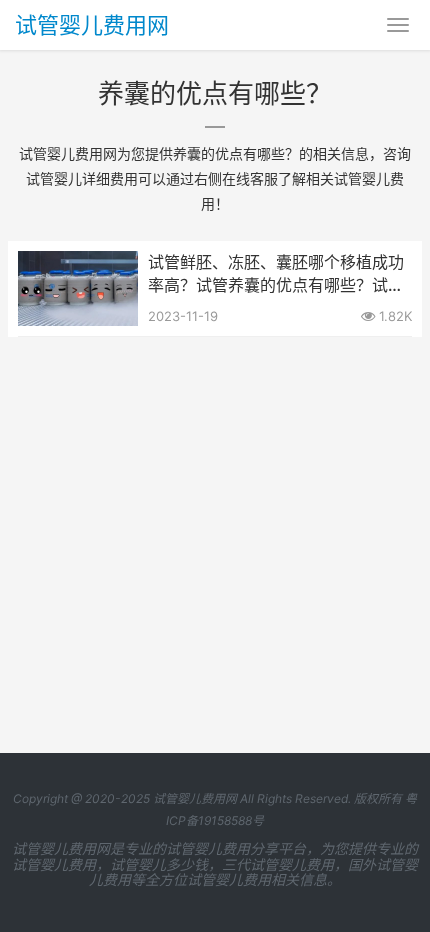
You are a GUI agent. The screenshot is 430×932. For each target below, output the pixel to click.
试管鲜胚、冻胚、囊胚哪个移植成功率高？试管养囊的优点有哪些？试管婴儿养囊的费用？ (276, 274)
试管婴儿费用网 (92, 25)
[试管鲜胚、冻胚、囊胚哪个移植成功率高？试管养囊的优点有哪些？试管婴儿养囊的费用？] (78, 263)
